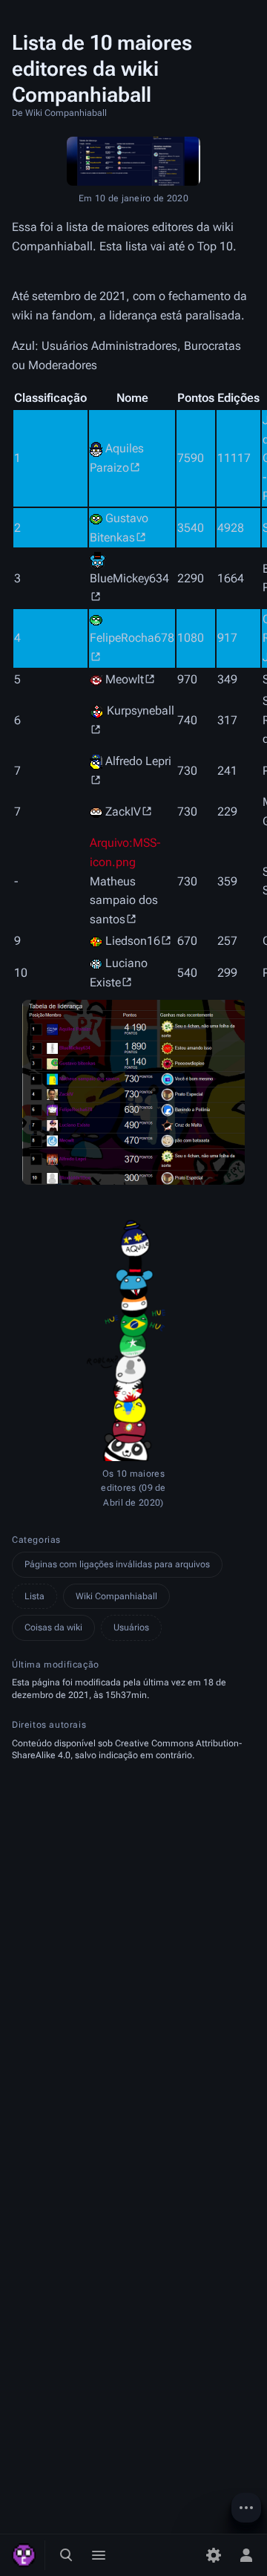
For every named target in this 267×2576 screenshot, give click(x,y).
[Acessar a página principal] (24, 2555)
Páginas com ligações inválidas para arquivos (117, 1564)
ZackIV (123, 811)
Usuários (131, 1627)
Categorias (36, 1540)
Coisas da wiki (53, 1627)
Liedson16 (133, 941)
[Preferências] (214, 2555)
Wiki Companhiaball (116, 1596)
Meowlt (125, 679)
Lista (34, 1596)
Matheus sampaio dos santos (124, 900)
